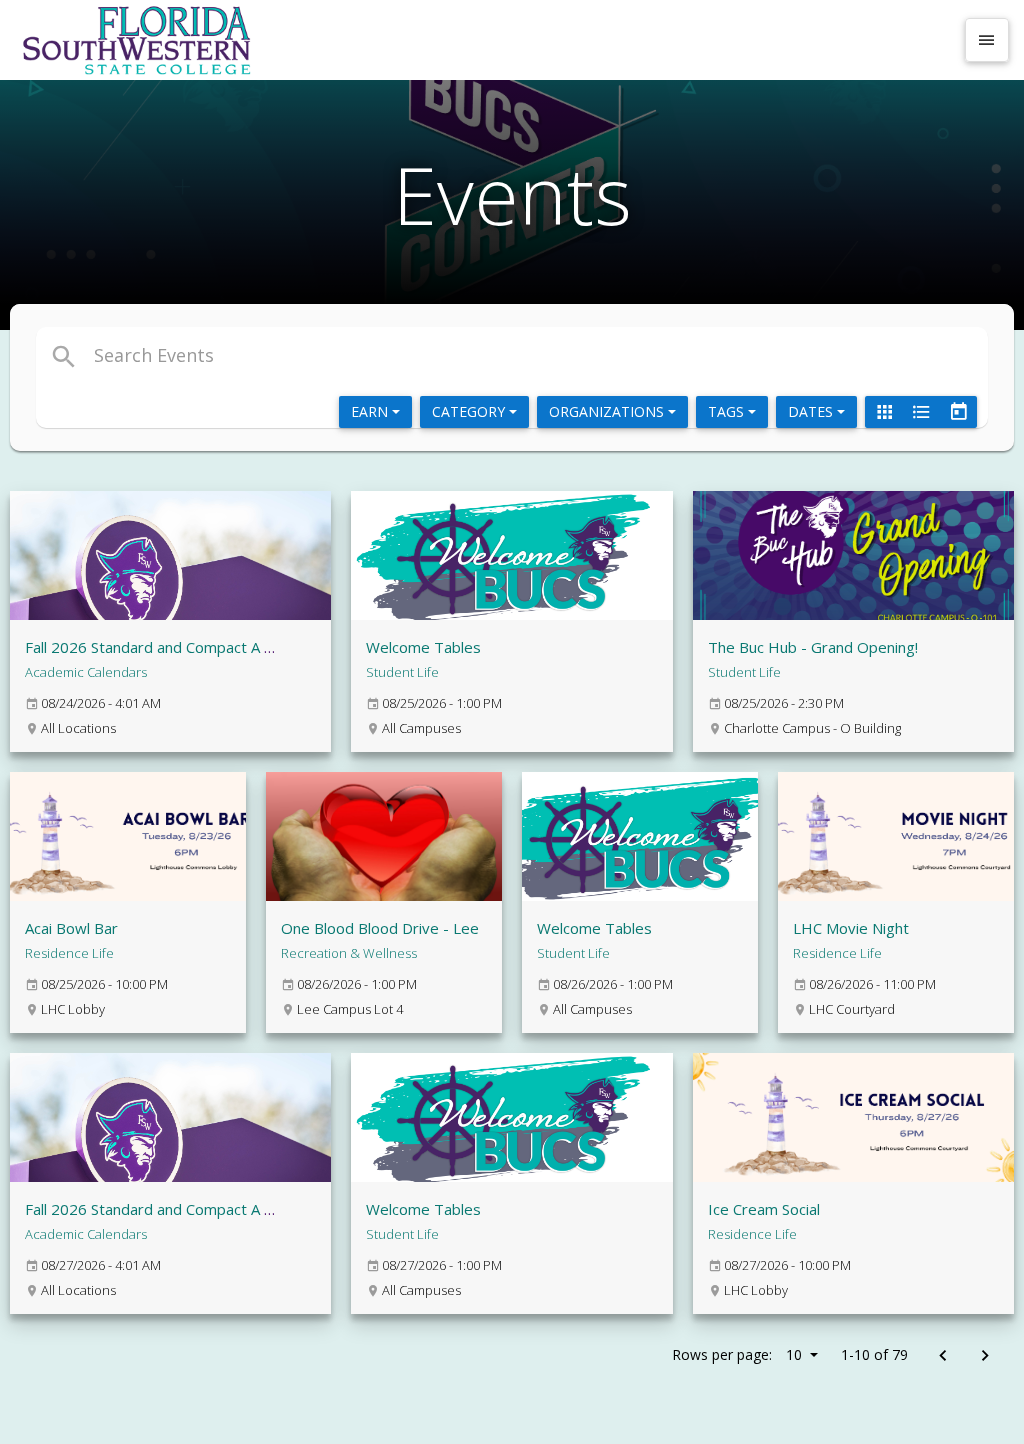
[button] (355, 355)
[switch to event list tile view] (884, 412)
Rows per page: (737, 1354)
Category (470, 411)
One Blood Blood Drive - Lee (380, 928)
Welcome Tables (423, 647)
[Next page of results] (984, 1356)
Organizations (608, 411)
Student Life (402, 672)
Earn (371, 411)
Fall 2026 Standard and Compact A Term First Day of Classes (234, 647)
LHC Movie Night (851, 928)
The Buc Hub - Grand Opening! (813, 647)
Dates (812, 411)
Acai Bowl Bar (71, 928)
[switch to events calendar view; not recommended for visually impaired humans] (958, 412)
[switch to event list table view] (921, 412)
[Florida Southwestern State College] (484, 40)
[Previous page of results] (942, 1356)
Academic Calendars (86, 672)
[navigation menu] (987, 40)
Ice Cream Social (764, 1209)
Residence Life (69, 953)
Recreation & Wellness (349, 953)
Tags (728, 411)
